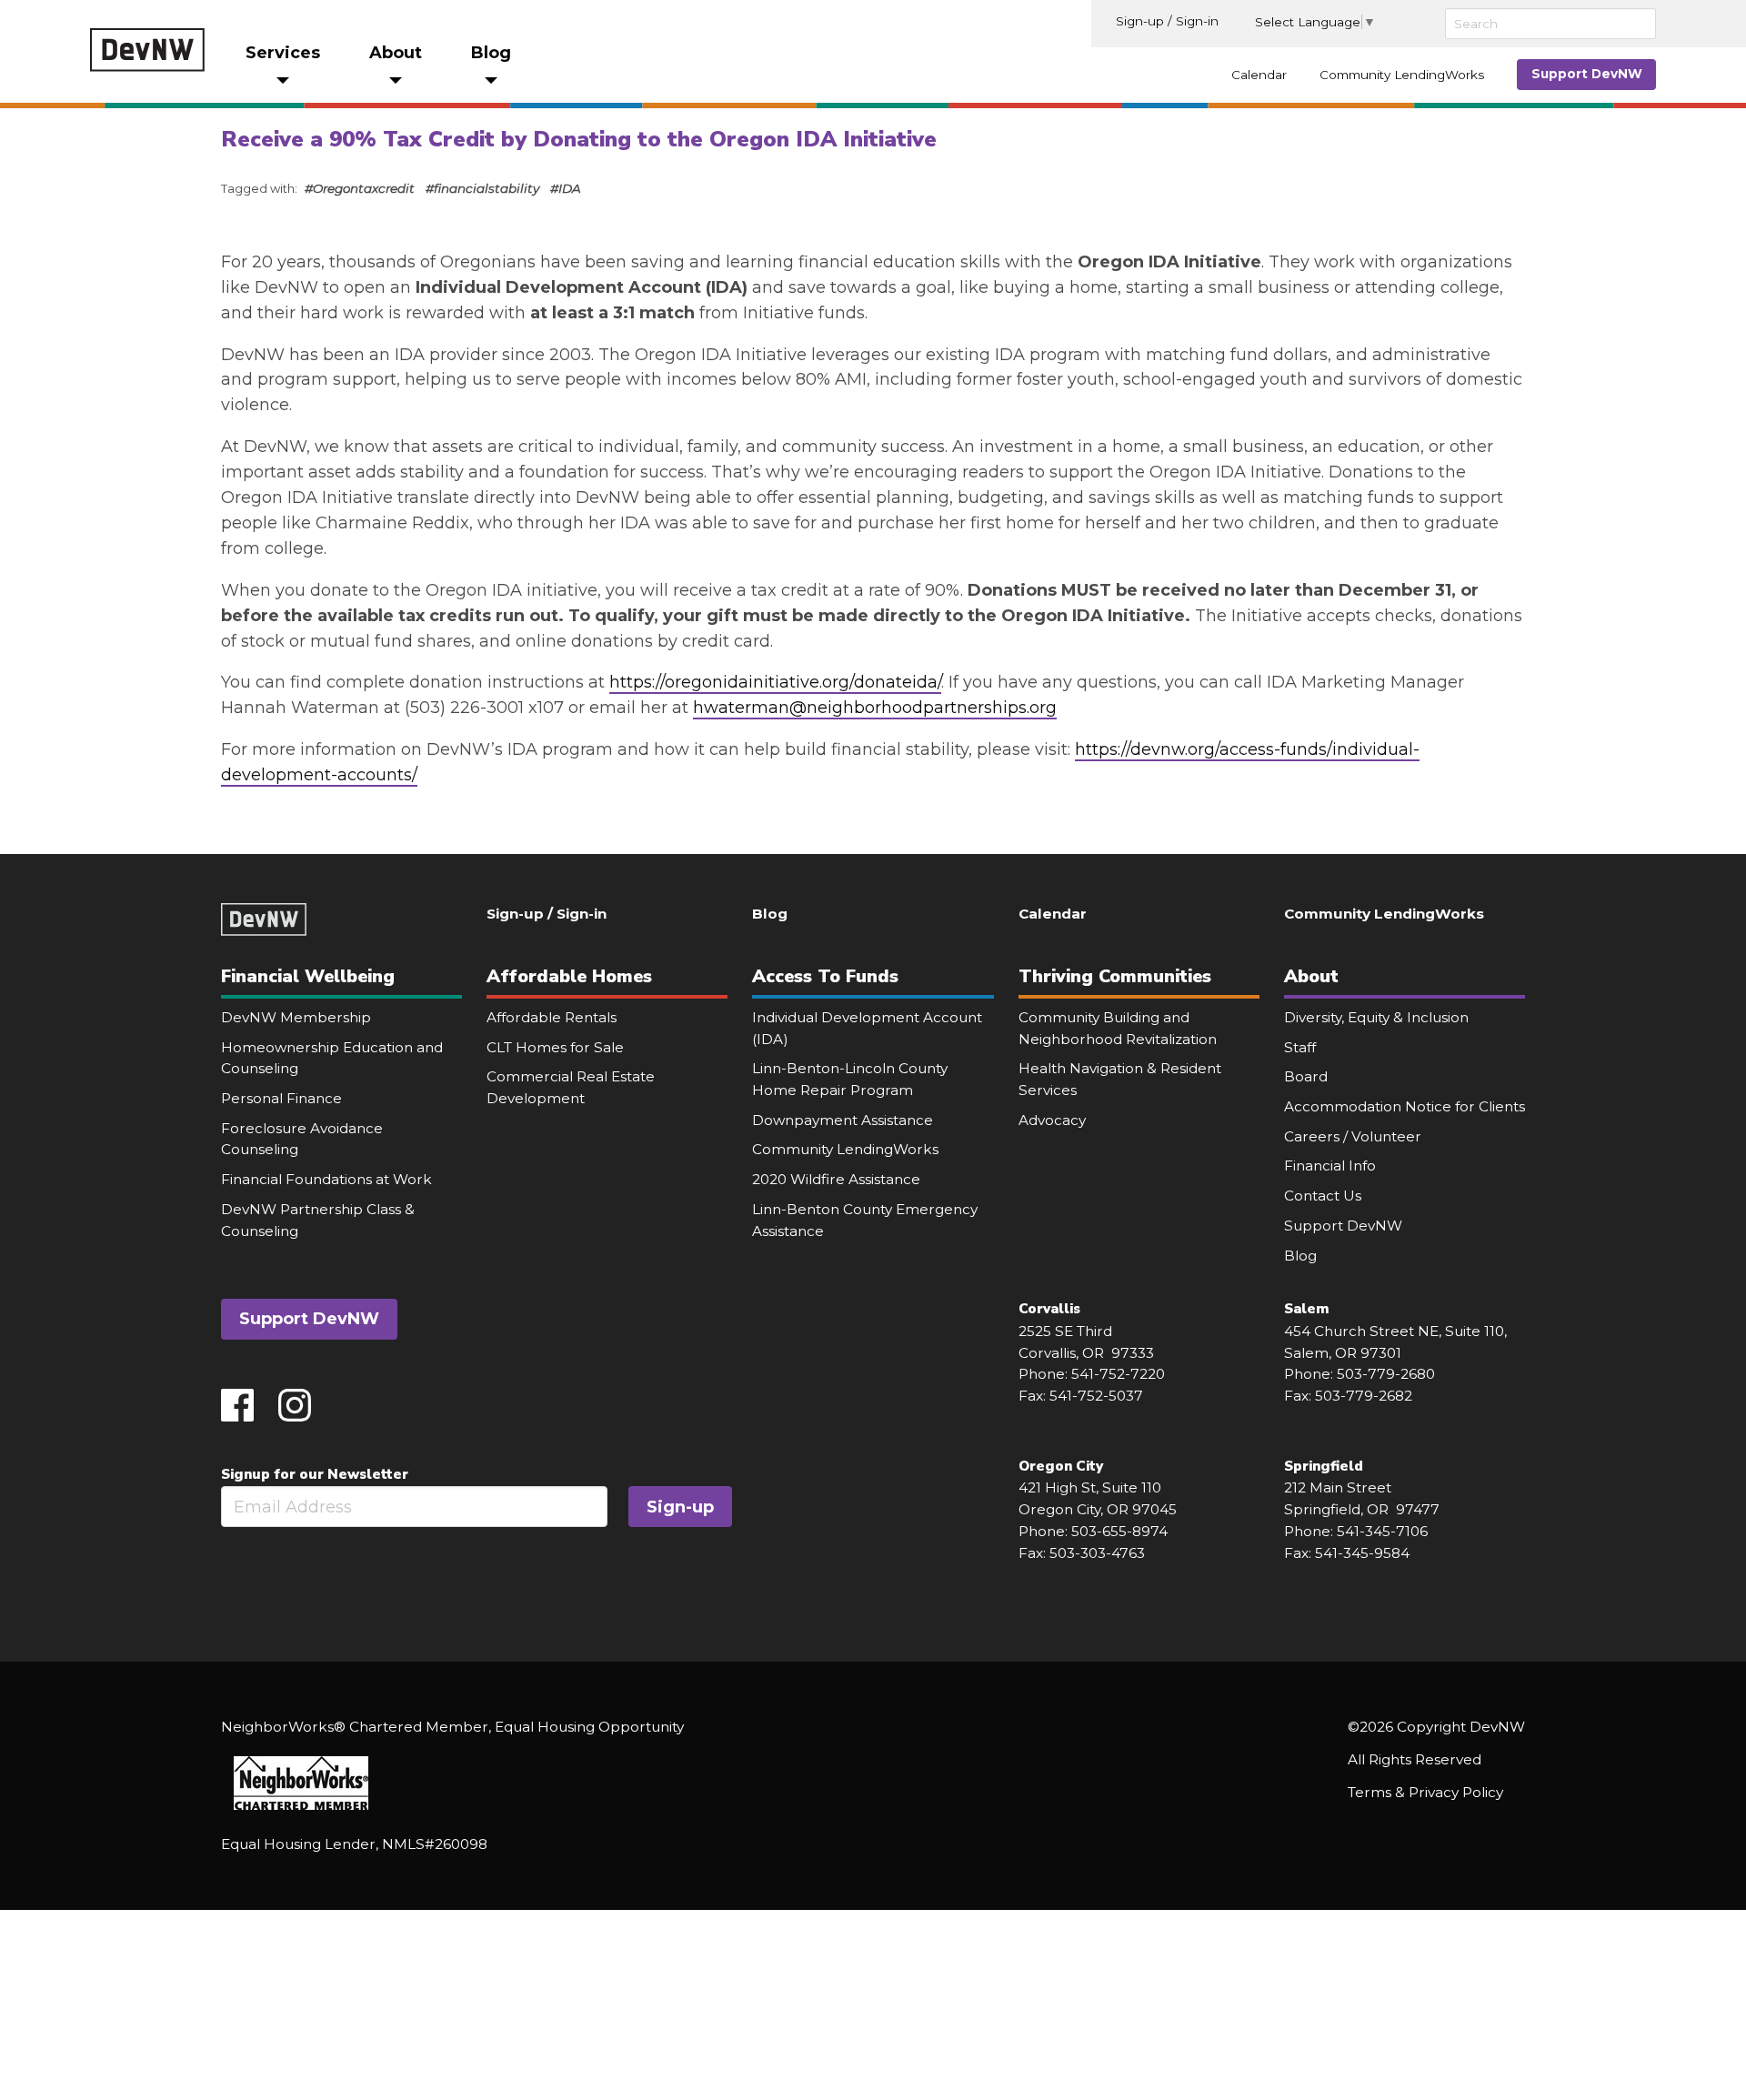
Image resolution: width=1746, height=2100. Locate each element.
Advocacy (1052, 1120)
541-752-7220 (1118, 1374)
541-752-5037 (1096, 1396)
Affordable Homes (569, 976)
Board (1306, 1076)
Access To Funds (825, 976)
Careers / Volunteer (1353, 1136)
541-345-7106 (1382, 1531)
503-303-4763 (1097, 1553)
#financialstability (482, 188)
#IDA (566, 188)
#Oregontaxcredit (360, 188)
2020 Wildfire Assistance (836, 1179)
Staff (1300, 1047)
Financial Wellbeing (308, 976)
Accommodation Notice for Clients (1405, 1106)
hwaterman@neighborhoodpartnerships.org (875, 708)
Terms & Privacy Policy (1425, 1792)
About (1311, 976)
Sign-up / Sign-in (1167, 21)
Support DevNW (1587, 74)
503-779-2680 (1386, 1374)
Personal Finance (281, 1098)
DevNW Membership (296, 1017)
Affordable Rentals (552, 1017)
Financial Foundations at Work (326, 1179)
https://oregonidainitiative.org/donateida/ (775, 682)
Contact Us (1323, 1196)
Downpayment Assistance (843, 1120)
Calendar (1259, 75)
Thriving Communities (1115, 976)
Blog (770, 914)
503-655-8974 (1119, 1531)
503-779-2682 (1364, 1396)
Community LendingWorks (1402, 75)
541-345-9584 (1362, 1553)
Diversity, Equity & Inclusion (1376, 1017)
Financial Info (1330, 1166)
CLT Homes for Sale (555, 1047)
